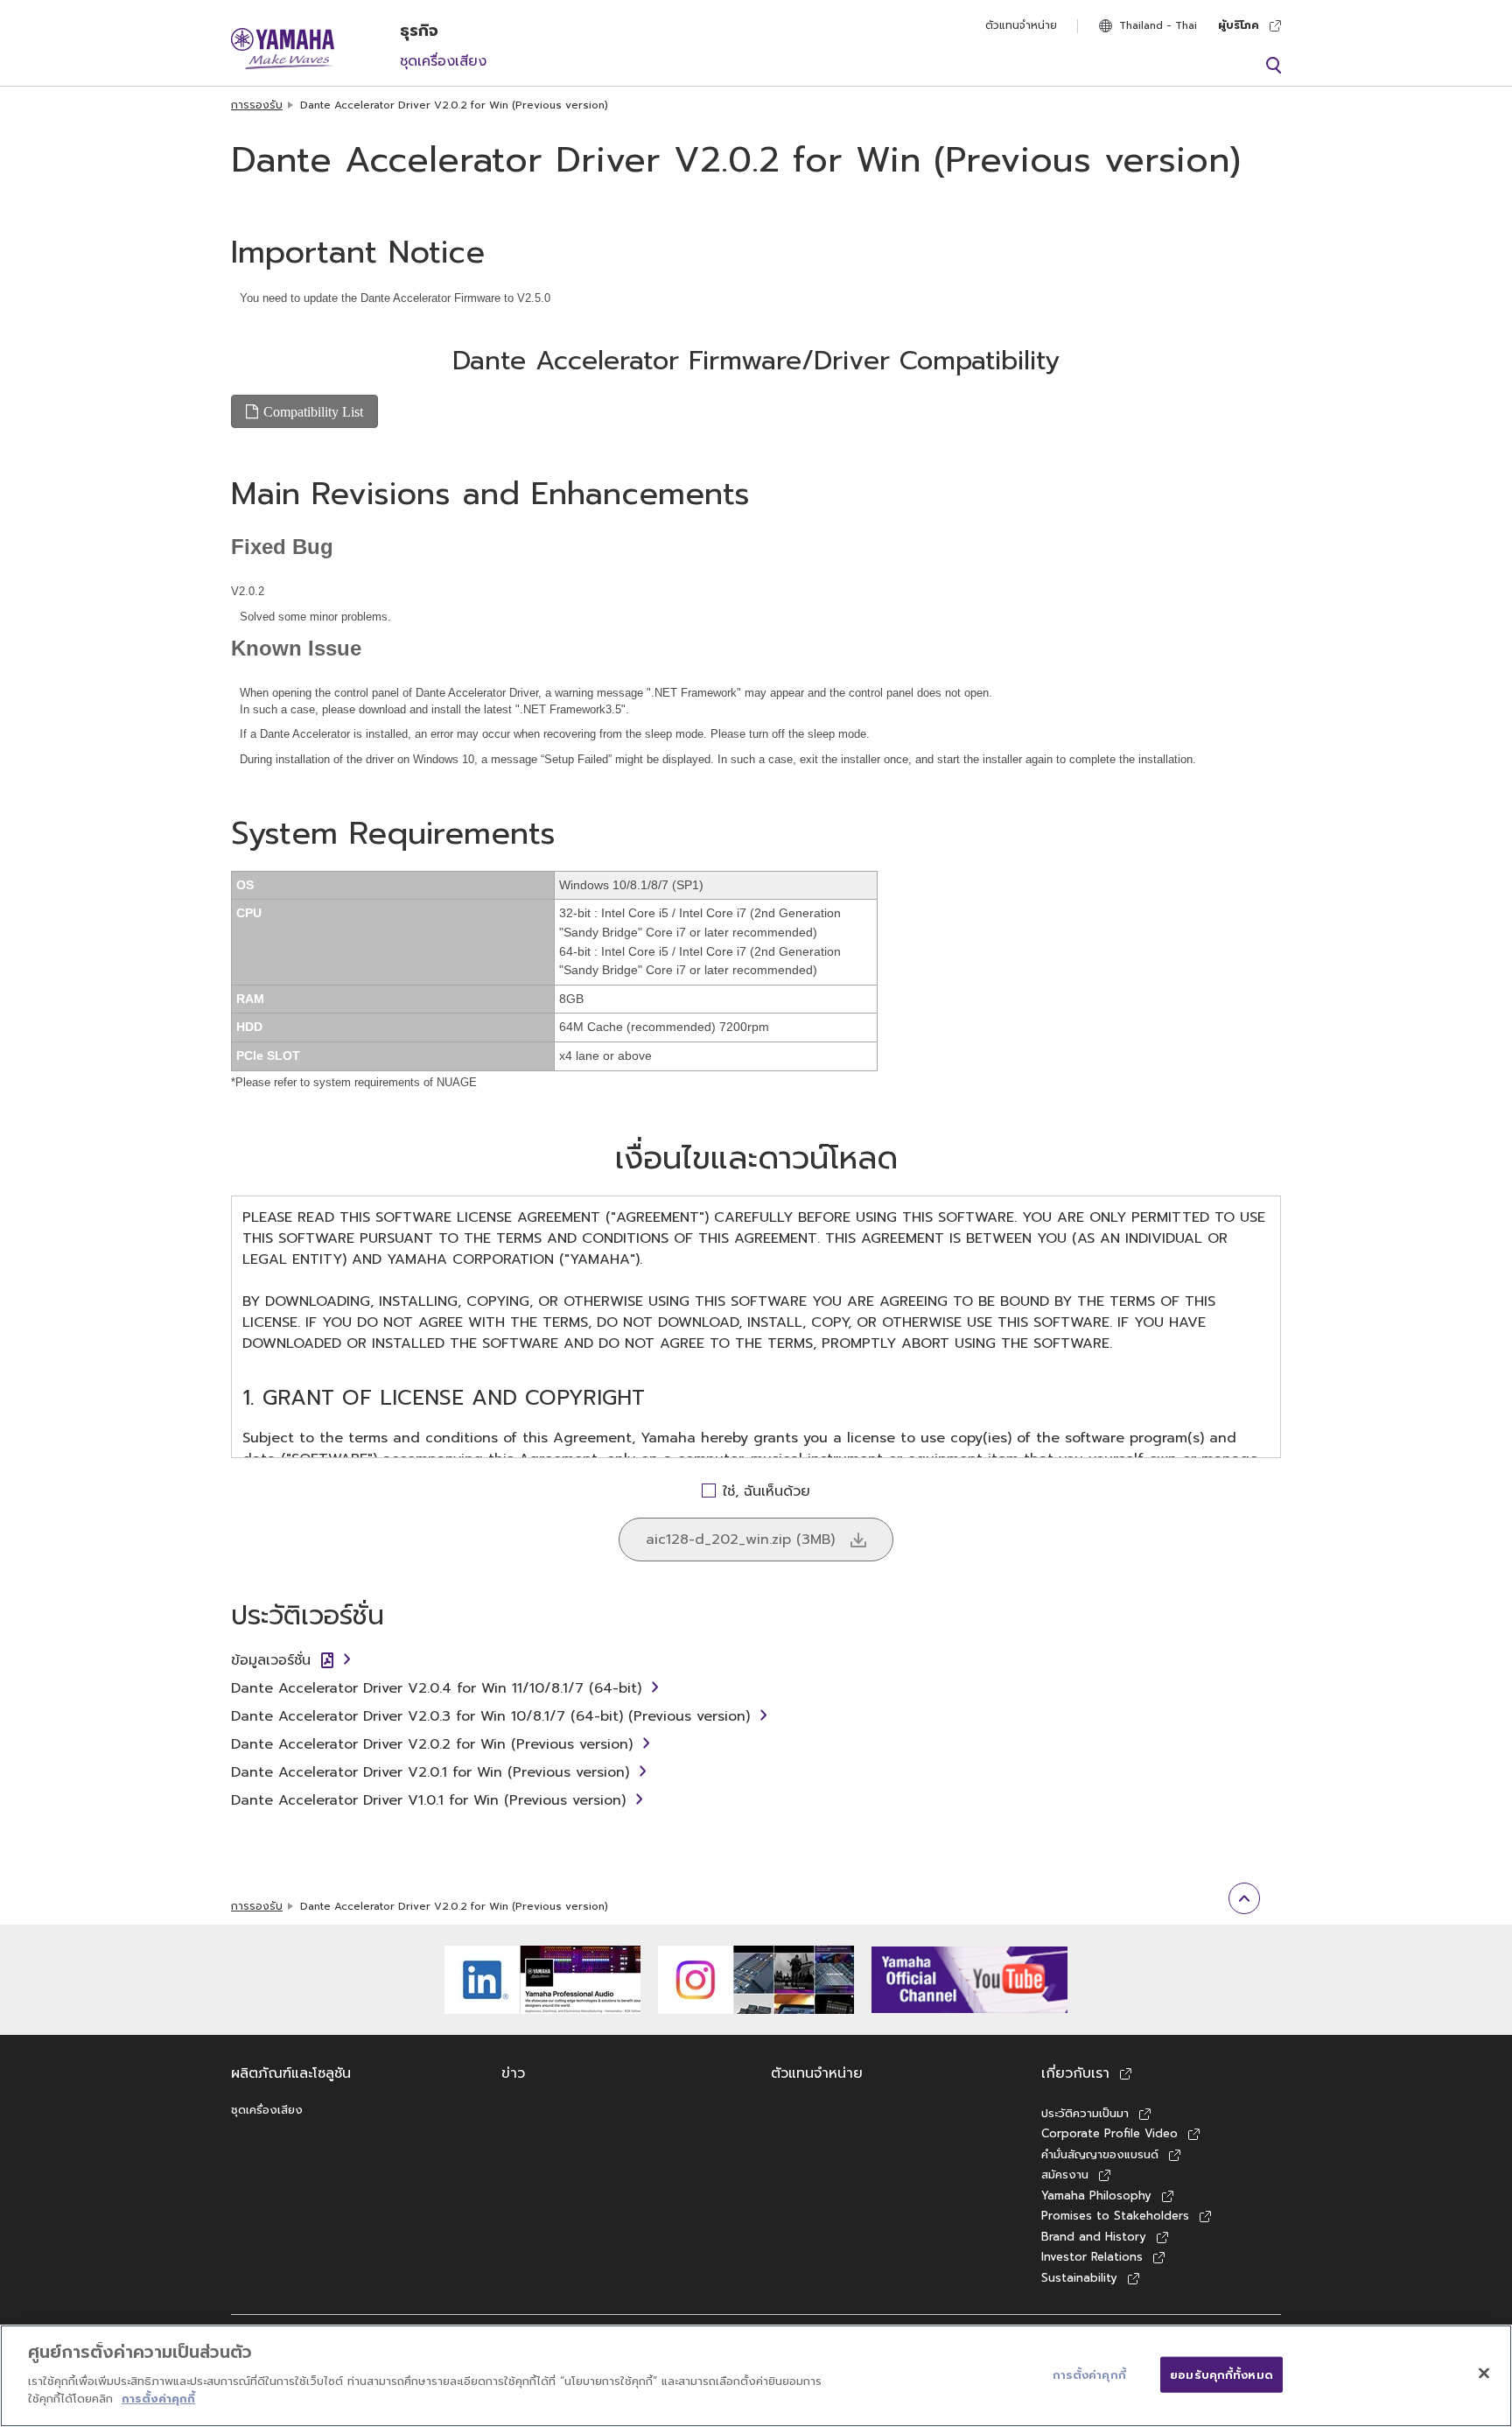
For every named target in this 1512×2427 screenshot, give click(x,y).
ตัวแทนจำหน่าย (1021, 25)
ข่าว (513, 2073)
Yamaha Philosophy (1096, 2196)
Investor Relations (1092, 2257)
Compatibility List (313, 411)
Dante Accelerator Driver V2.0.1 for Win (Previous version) (430, 1772)
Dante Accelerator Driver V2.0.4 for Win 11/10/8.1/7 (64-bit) (436, 1688)
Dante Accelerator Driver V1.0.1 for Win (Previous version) (428, 1800)
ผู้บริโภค (1239, 25)
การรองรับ (257, 105)
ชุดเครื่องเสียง (443, 61)
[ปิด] (1484, 2373)
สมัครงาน (1065, 2174)
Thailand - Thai (1158, 25)
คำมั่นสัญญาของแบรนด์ (1100, 2154)
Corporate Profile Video (1109, 2133)
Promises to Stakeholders (1115, 2216)
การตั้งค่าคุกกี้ (158, 2398)
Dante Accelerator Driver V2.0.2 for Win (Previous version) (432, 1744)
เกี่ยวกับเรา (1075, 2073)
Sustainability (1079, 2278)
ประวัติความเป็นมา (1085, 2113)
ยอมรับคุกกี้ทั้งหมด (1221, 2374)
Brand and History (1094, 2237)
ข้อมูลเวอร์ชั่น (271, 1660)
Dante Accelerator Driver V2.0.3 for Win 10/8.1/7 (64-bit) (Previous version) (490, 1716)
